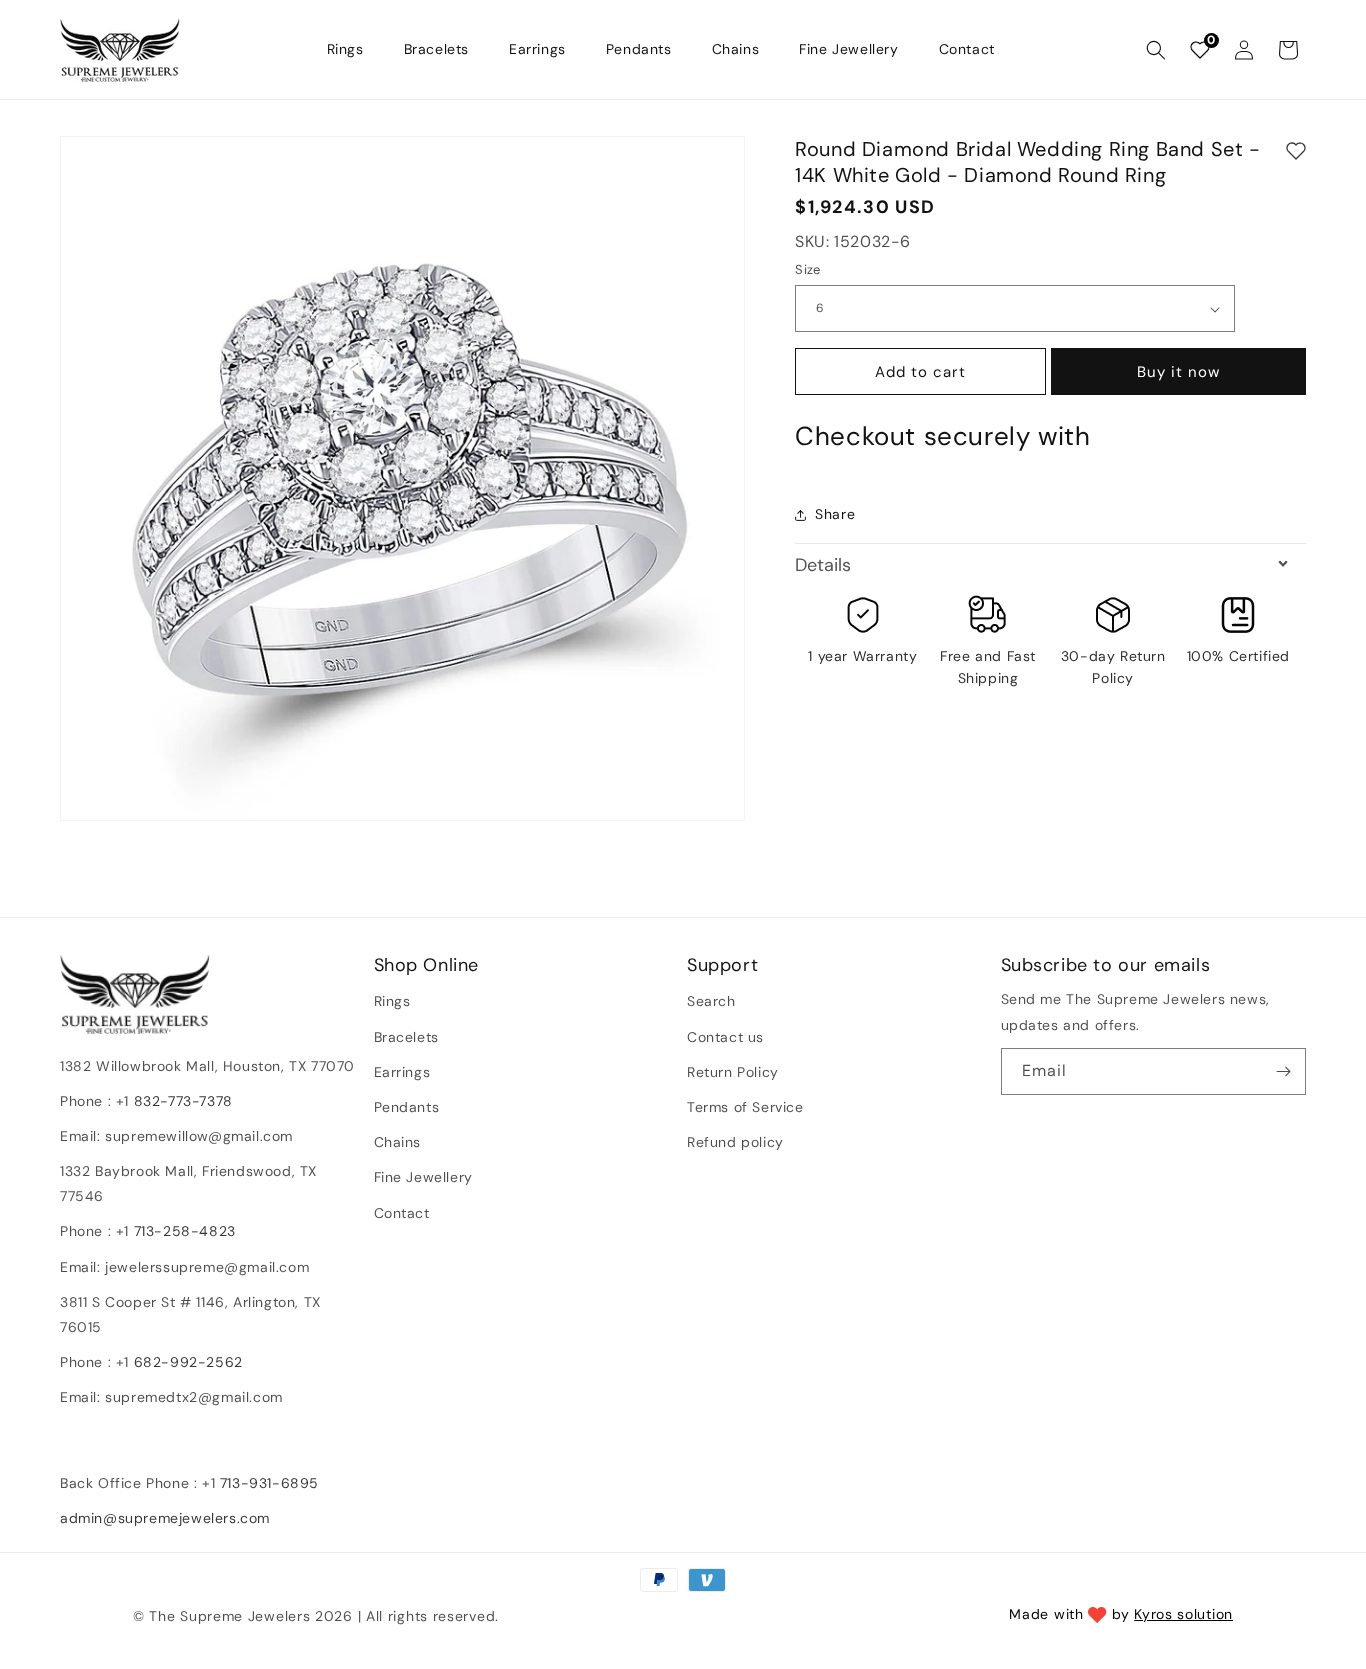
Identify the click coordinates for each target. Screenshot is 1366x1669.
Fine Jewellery (423, 1178)
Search (711, 1002)
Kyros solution (1183, 1614)
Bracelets (406, 1037)
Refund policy (735, 1142)
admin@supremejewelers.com (165, 1518)
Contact (402, 1213)
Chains (398, 1142)
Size (808, 269)
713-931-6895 (269, 1483)
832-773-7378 (181, 1101)
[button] (1156, 50)
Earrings (402, 1072)
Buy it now (1178, 372)
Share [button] (835, 514)
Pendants (407, 1107)
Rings (392, 1002)
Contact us (725, 1037)
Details (823, 565)
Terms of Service (745, 1107)
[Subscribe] (1283, 1071)
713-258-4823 (185, 1232)
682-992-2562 (188, 1363)
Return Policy (733, 1072)
